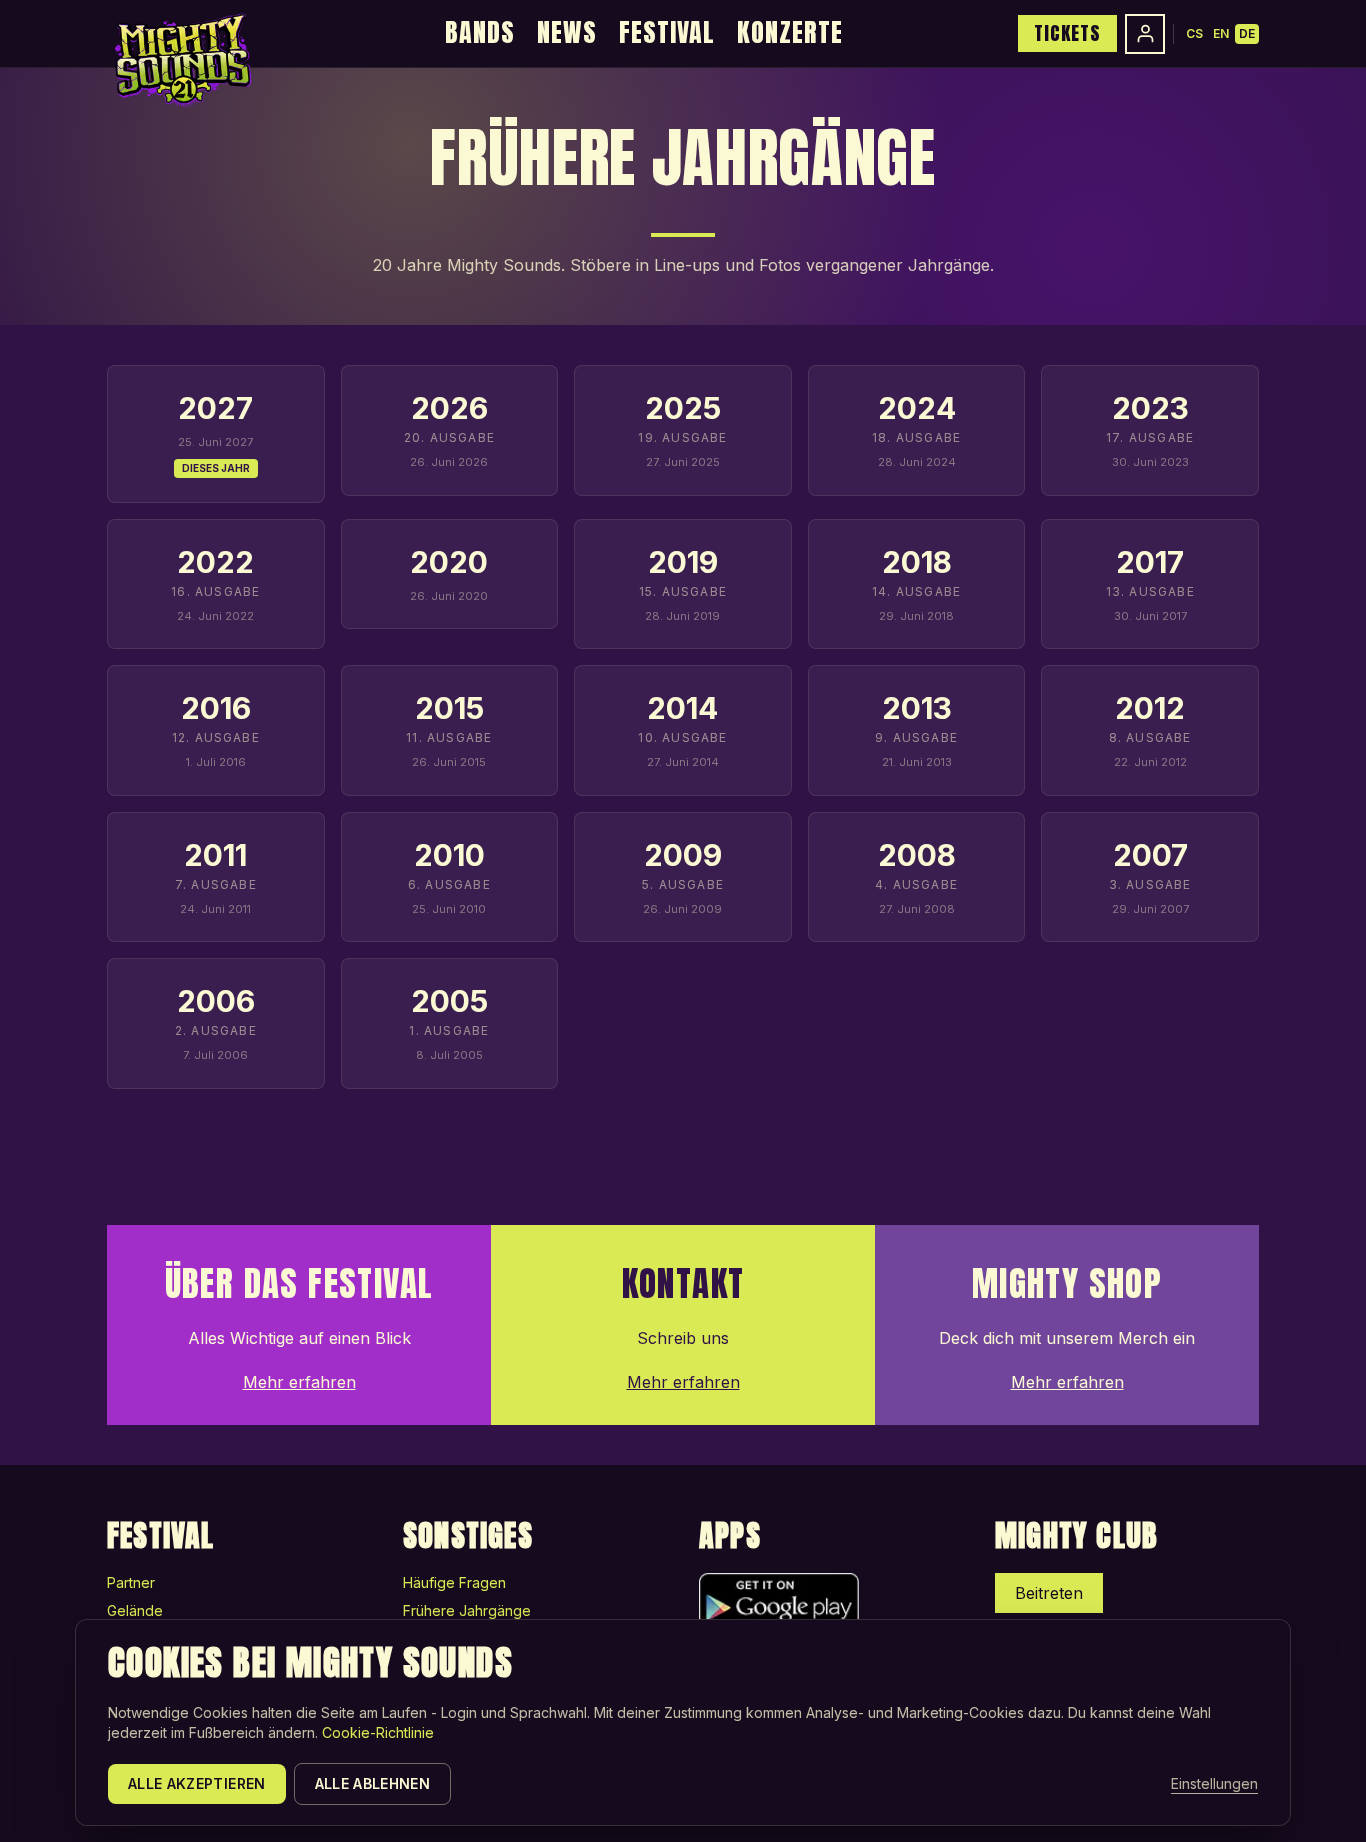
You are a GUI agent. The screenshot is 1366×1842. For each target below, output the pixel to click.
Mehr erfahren (299, 1382)
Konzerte (790, 32)
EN (1221, 33)
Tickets (1067, 33)
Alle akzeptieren (197, 1783)
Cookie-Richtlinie (378, 1732)
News (567, 32)
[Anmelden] (1145, 34)
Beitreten (1049, 1593)
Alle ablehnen (373, 1783)
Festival (667, 32)
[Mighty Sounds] (181, 60)
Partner (131, 1582)
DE (1247, 33)
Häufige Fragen (454, 1582)
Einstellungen (1214, 1783)
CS (1194, 33)
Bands (480, 32)
